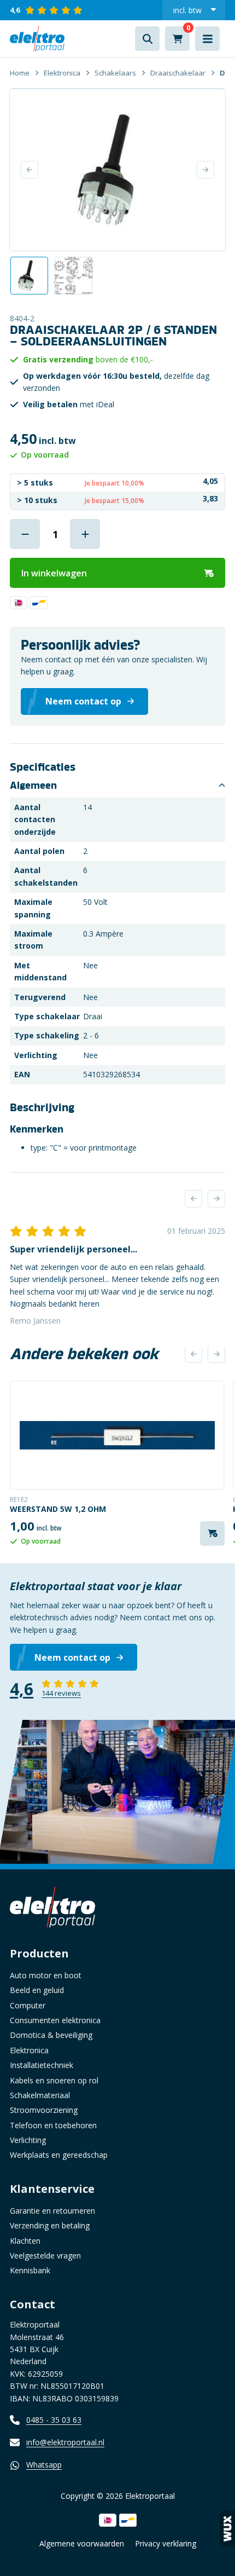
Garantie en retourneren (52, 2211)
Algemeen (33, 785)
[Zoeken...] (147, 39)
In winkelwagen (54, 573)
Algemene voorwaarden (82, 2543)
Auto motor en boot (46, 1975)
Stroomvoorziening (44, 2110)
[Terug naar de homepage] (37, 39)
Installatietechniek (42, 2065)
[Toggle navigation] (207, 39)
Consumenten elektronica (55, 2020)
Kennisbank (30, 2270)
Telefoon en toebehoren (53, 2125)
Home (20, 73)
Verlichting (28, 2140)
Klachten (25, 2241)
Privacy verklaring (166, 2543)
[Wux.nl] (227, 2529)
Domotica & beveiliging (51, 2035)
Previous (30, 170)
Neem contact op (72, 1657)
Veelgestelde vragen (45, 2256)
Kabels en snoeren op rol (54, 2080)
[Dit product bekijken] (117, 1435)
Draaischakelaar (178, 73)
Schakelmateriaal (40, 2095)
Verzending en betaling (50, 2225)
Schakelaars (115, 73)
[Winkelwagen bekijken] (177, 39)
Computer (28, 2005)
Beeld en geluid (37, 1990)
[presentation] (193, 1199)
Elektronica (62, 73)
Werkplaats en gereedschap (59, 2155)
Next (205, 170)
